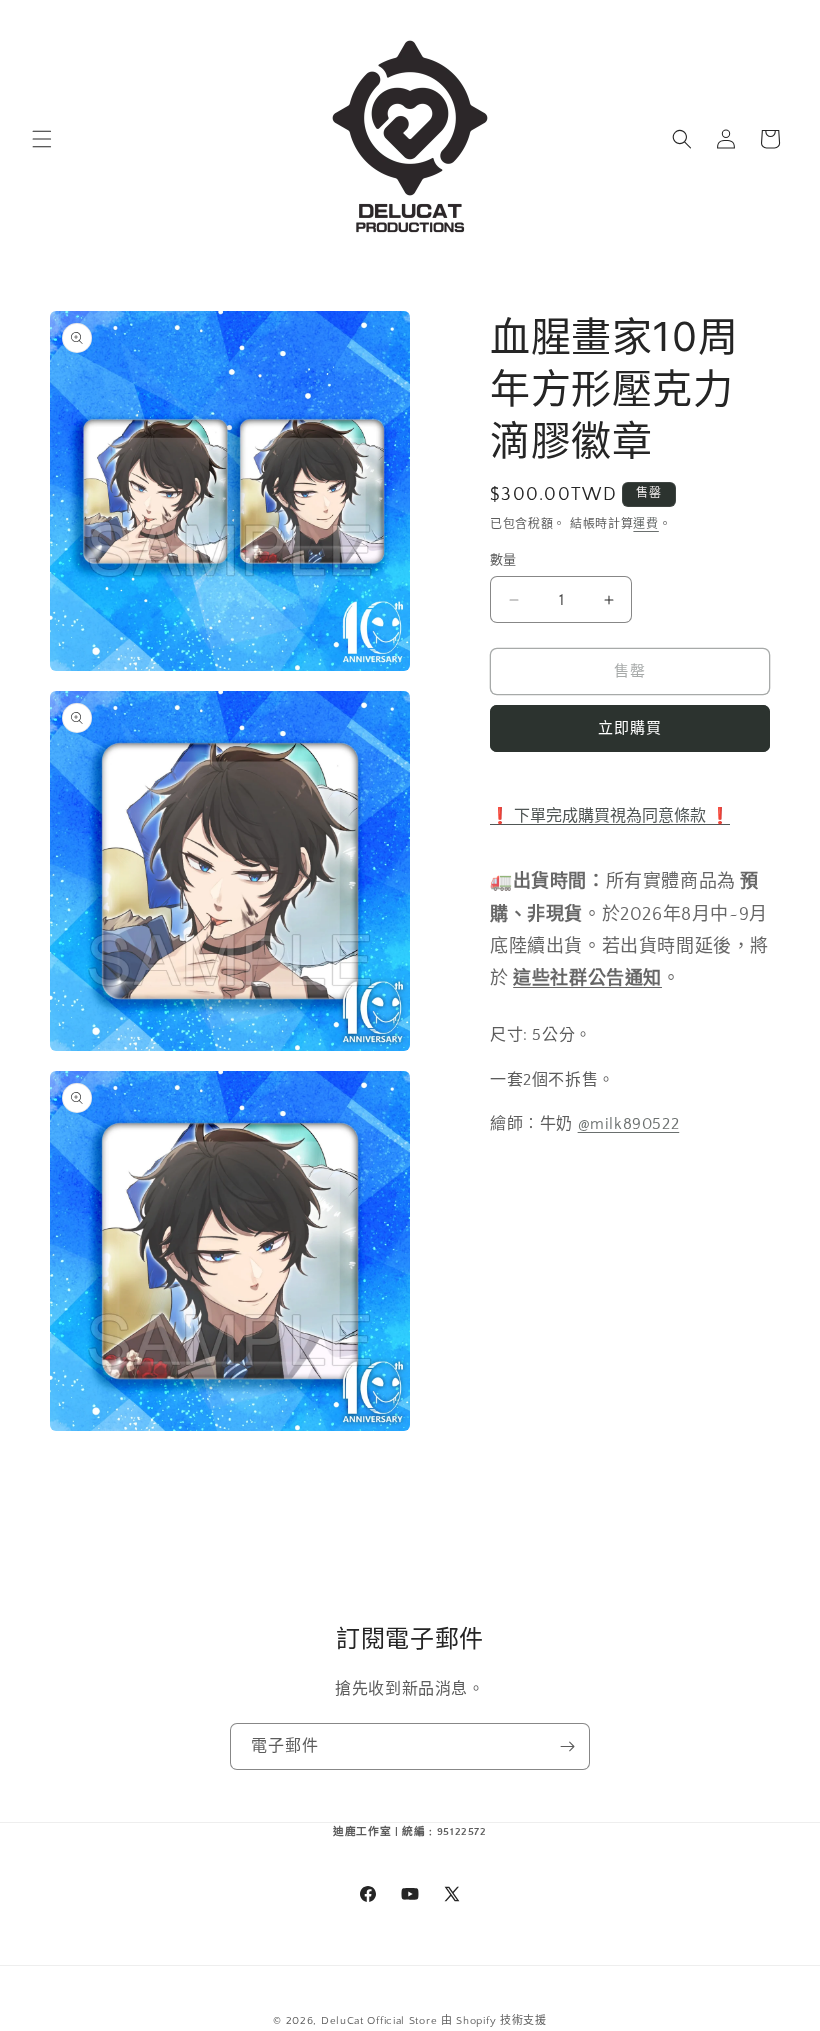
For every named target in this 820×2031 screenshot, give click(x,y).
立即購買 (630, 728)
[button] (42, 139)
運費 (645, 524)
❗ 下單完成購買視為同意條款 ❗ (610, 816)
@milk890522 (629, 1124)
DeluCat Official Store (379, 2021)
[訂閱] (567, 1746)
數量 (503, 560)
